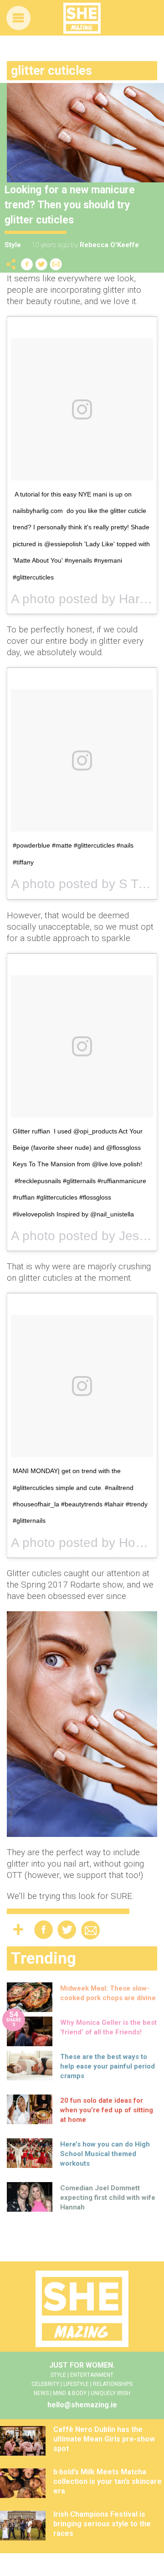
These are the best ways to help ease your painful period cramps (108, 2066)
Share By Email (56, 264)
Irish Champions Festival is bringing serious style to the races (102, 2524)
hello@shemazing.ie (82, 2405)
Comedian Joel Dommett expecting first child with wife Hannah (108, 2198)
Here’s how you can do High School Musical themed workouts (105, 2154)
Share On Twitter (41, 264)
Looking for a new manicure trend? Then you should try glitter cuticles (70, 205)
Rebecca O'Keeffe (109, 245)
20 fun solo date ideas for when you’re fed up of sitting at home (107, 2110)
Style (13, 245)
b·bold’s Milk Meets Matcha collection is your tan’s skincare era (108, 2481)
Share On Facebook (27, 264)
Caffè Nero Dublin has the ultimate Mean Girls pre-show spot (104, 2439)
